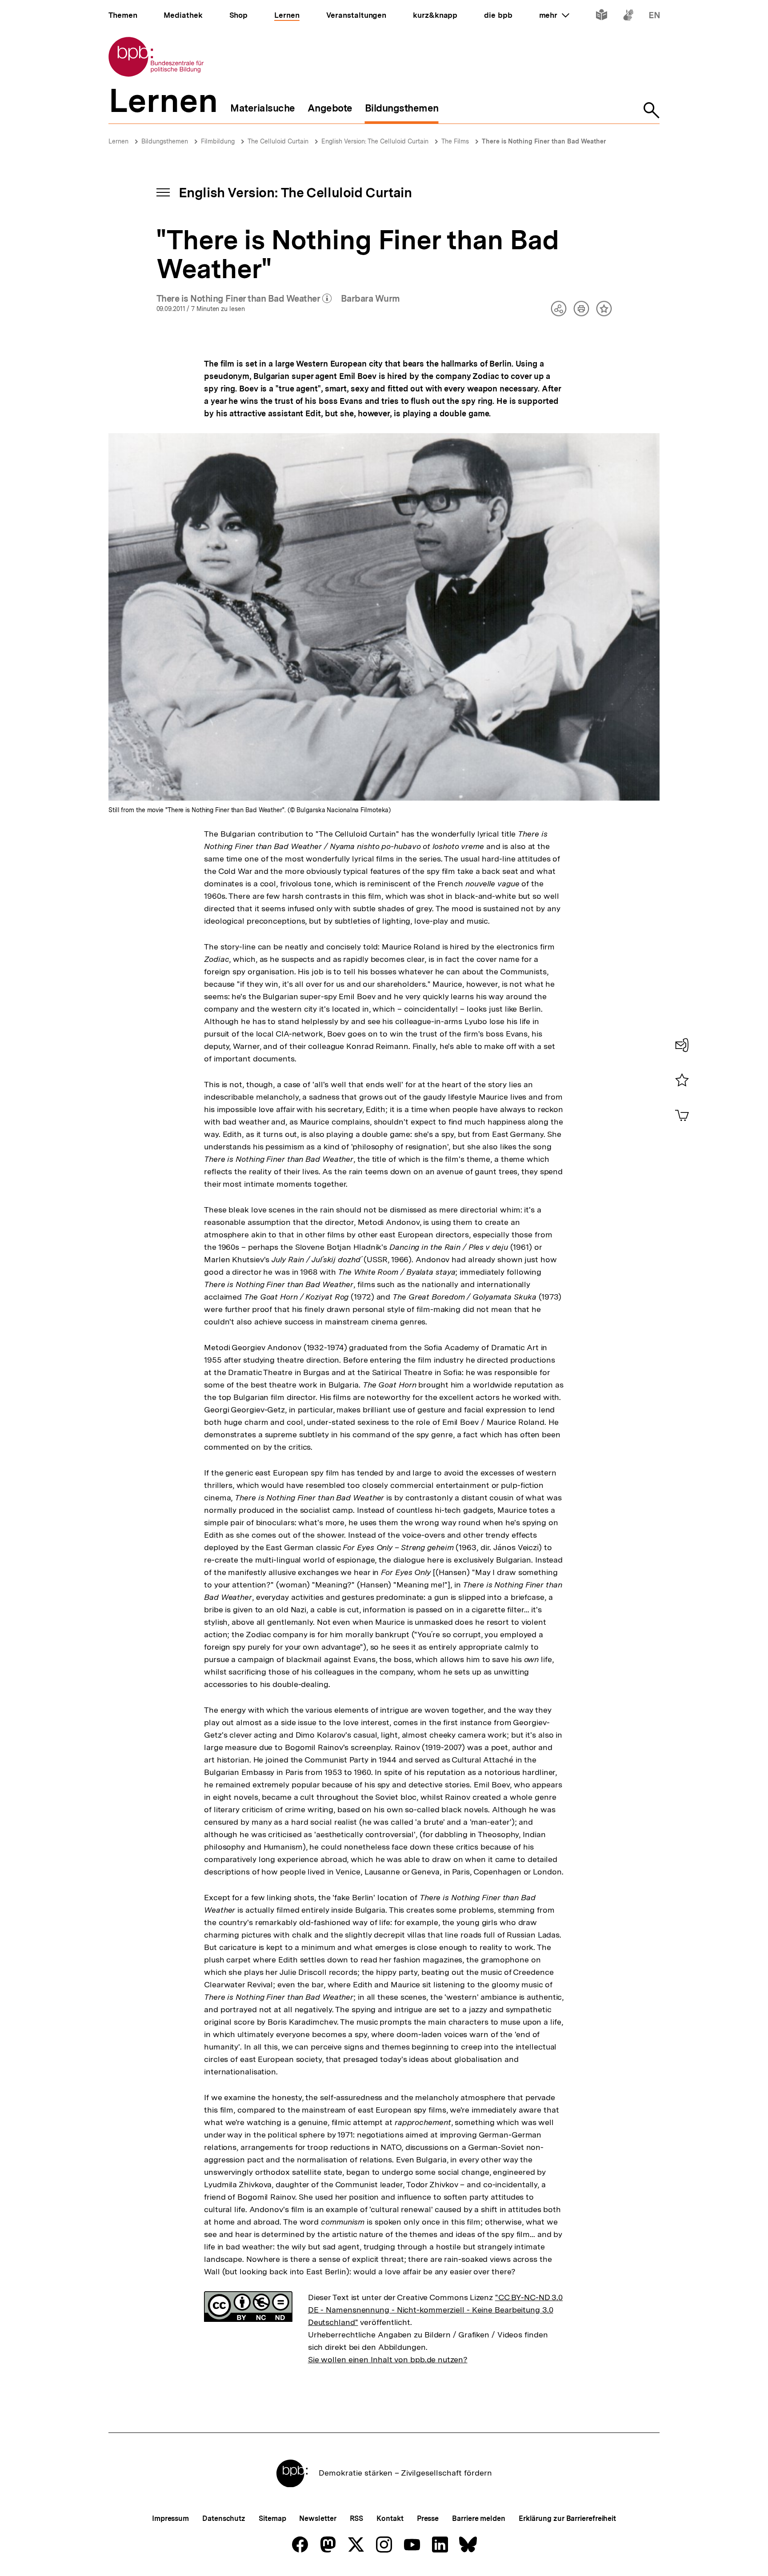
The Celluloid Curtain (278, 141)
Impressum (170, 2518)
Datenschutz (224, 2518)
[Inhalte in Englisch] (654, 17)
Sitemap (272, 2518)
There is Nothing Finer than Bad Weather (544, 141)
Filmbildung (218, 141)
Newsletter (318, 2518)
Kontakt (390, 2518)
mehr (554, 15)
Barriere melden (479, 2518)
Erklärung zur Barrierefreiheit (567, 2518)
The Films (455, 141)
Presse (428, 2518)
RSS (357, 2518)
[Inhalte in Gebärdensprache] (628, 17)
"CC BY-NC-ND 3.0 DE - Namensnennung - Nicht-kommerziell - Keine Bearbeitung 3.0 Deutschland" (435, 2310)
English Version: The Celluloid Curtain (375, 141)
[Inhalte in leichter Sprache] (602, 17)
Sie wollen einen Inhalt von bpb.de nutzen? (388, 2359)
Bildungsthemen (165, 141)
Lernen (118, 141)
